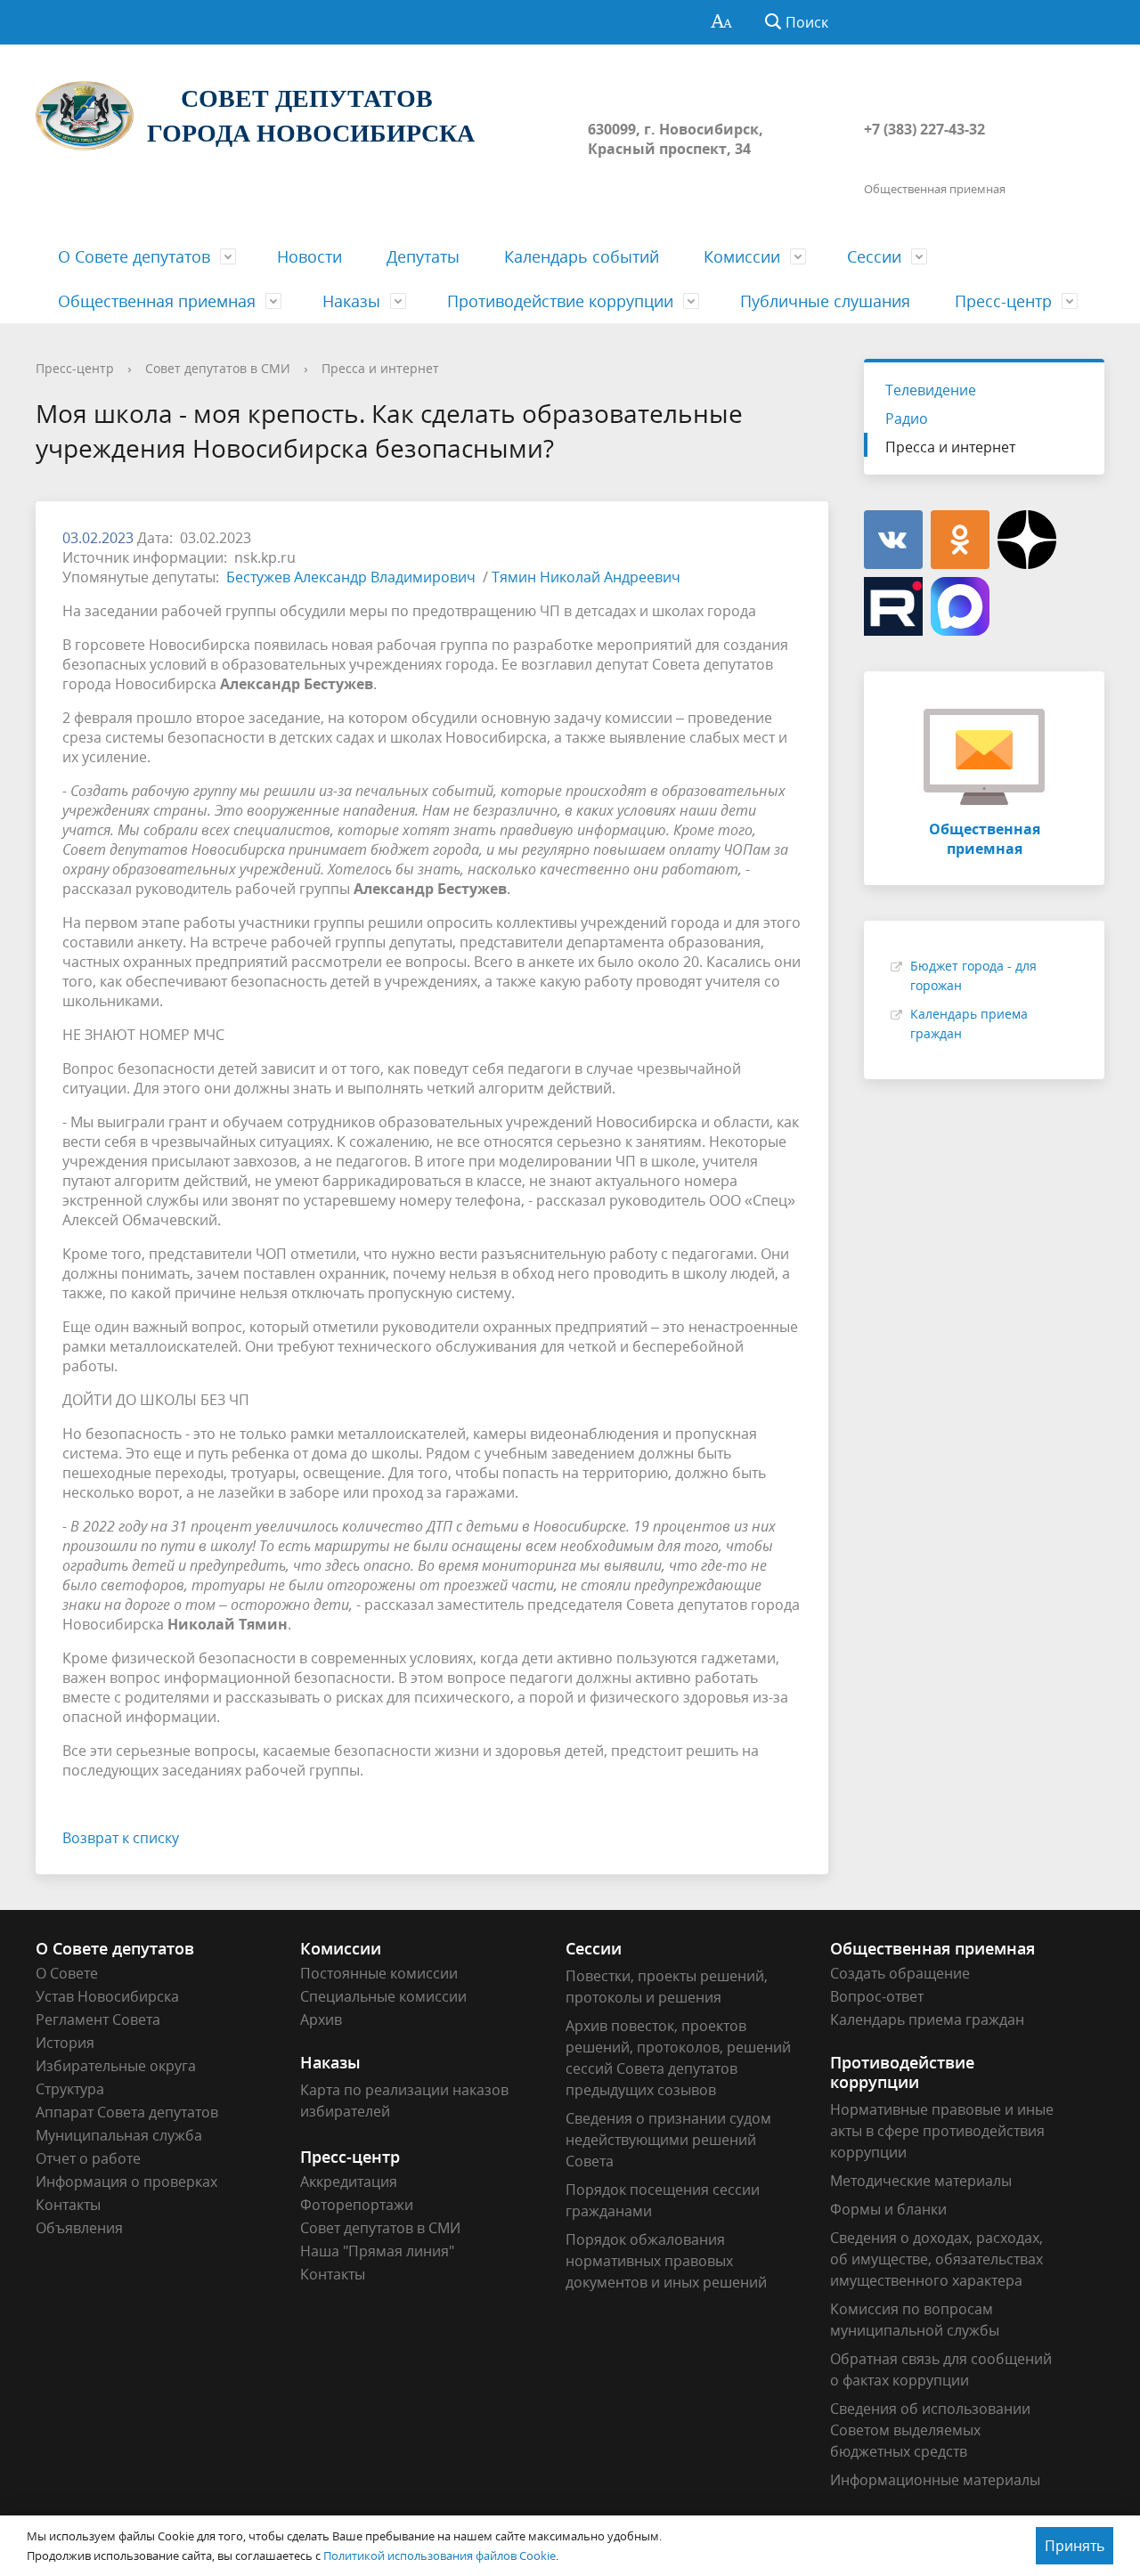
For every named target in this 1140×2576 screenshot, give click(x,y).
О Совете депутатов (134, 256)
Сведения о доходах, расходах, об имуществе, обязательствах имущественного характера (936, 2259)
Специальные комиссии (383, 1996)
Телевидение (931, 390)
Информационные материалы (935, 2480)
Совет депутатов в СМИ (218, 368)
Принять (1075, 2546)
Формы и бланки (888, 2209)
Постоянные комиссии (379, 1973)
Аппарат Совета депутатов (127, 2112)
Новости (309, 256)
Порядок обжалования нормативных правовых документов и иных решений (666, 2261)
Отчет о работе (88, 2158)
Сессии (874, 256)
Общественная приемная (157, 301)
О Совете (67, 1973)
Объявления (79, 2228)
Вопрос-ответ (877, 1996)
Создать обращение (900, 1973)
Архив (321, 2019)
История (65, 2043)
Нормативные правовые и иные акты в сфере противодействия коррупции (942, 2131)
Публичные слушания (825, 301)
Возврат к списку (121, 1838)
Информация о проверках (126, 2182)
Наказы (351, 301)
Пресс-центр (1003, 301)
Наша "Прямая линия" (377, 2251)
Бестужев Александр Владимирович (353, 577)
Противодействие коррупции (560, 301)
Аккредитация (349, 2182)
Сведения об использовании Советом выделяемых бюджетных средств (930, 2430)
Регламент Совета (98, 2019)
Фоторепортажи (357, 2205)
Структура (70, 2089)
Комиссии (742, 256)
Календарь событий (582, 256)
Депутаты (423, 256)
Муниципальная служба (119, 2135)
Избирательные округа (116, 2066)
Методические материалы (921, 2181)
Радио (907, 418)
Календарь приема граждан (927, 2019)
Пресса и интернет (380, 368)
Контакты (68, 2205)
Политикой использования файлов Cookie (440, 2556)
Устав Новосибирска (107, 1996)
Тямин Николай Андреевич (586, 577)
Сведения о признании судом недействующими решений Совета (668, 2140)
